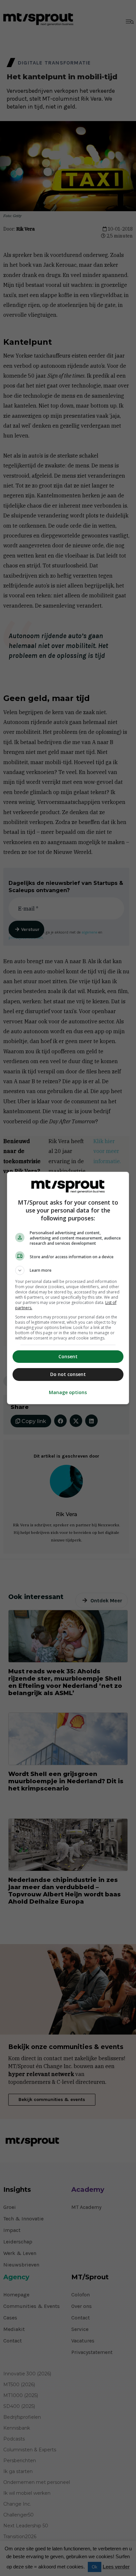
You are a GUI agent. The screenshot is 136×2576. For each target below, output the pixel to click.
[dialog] (68, 1288)
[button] (68, 1270)
